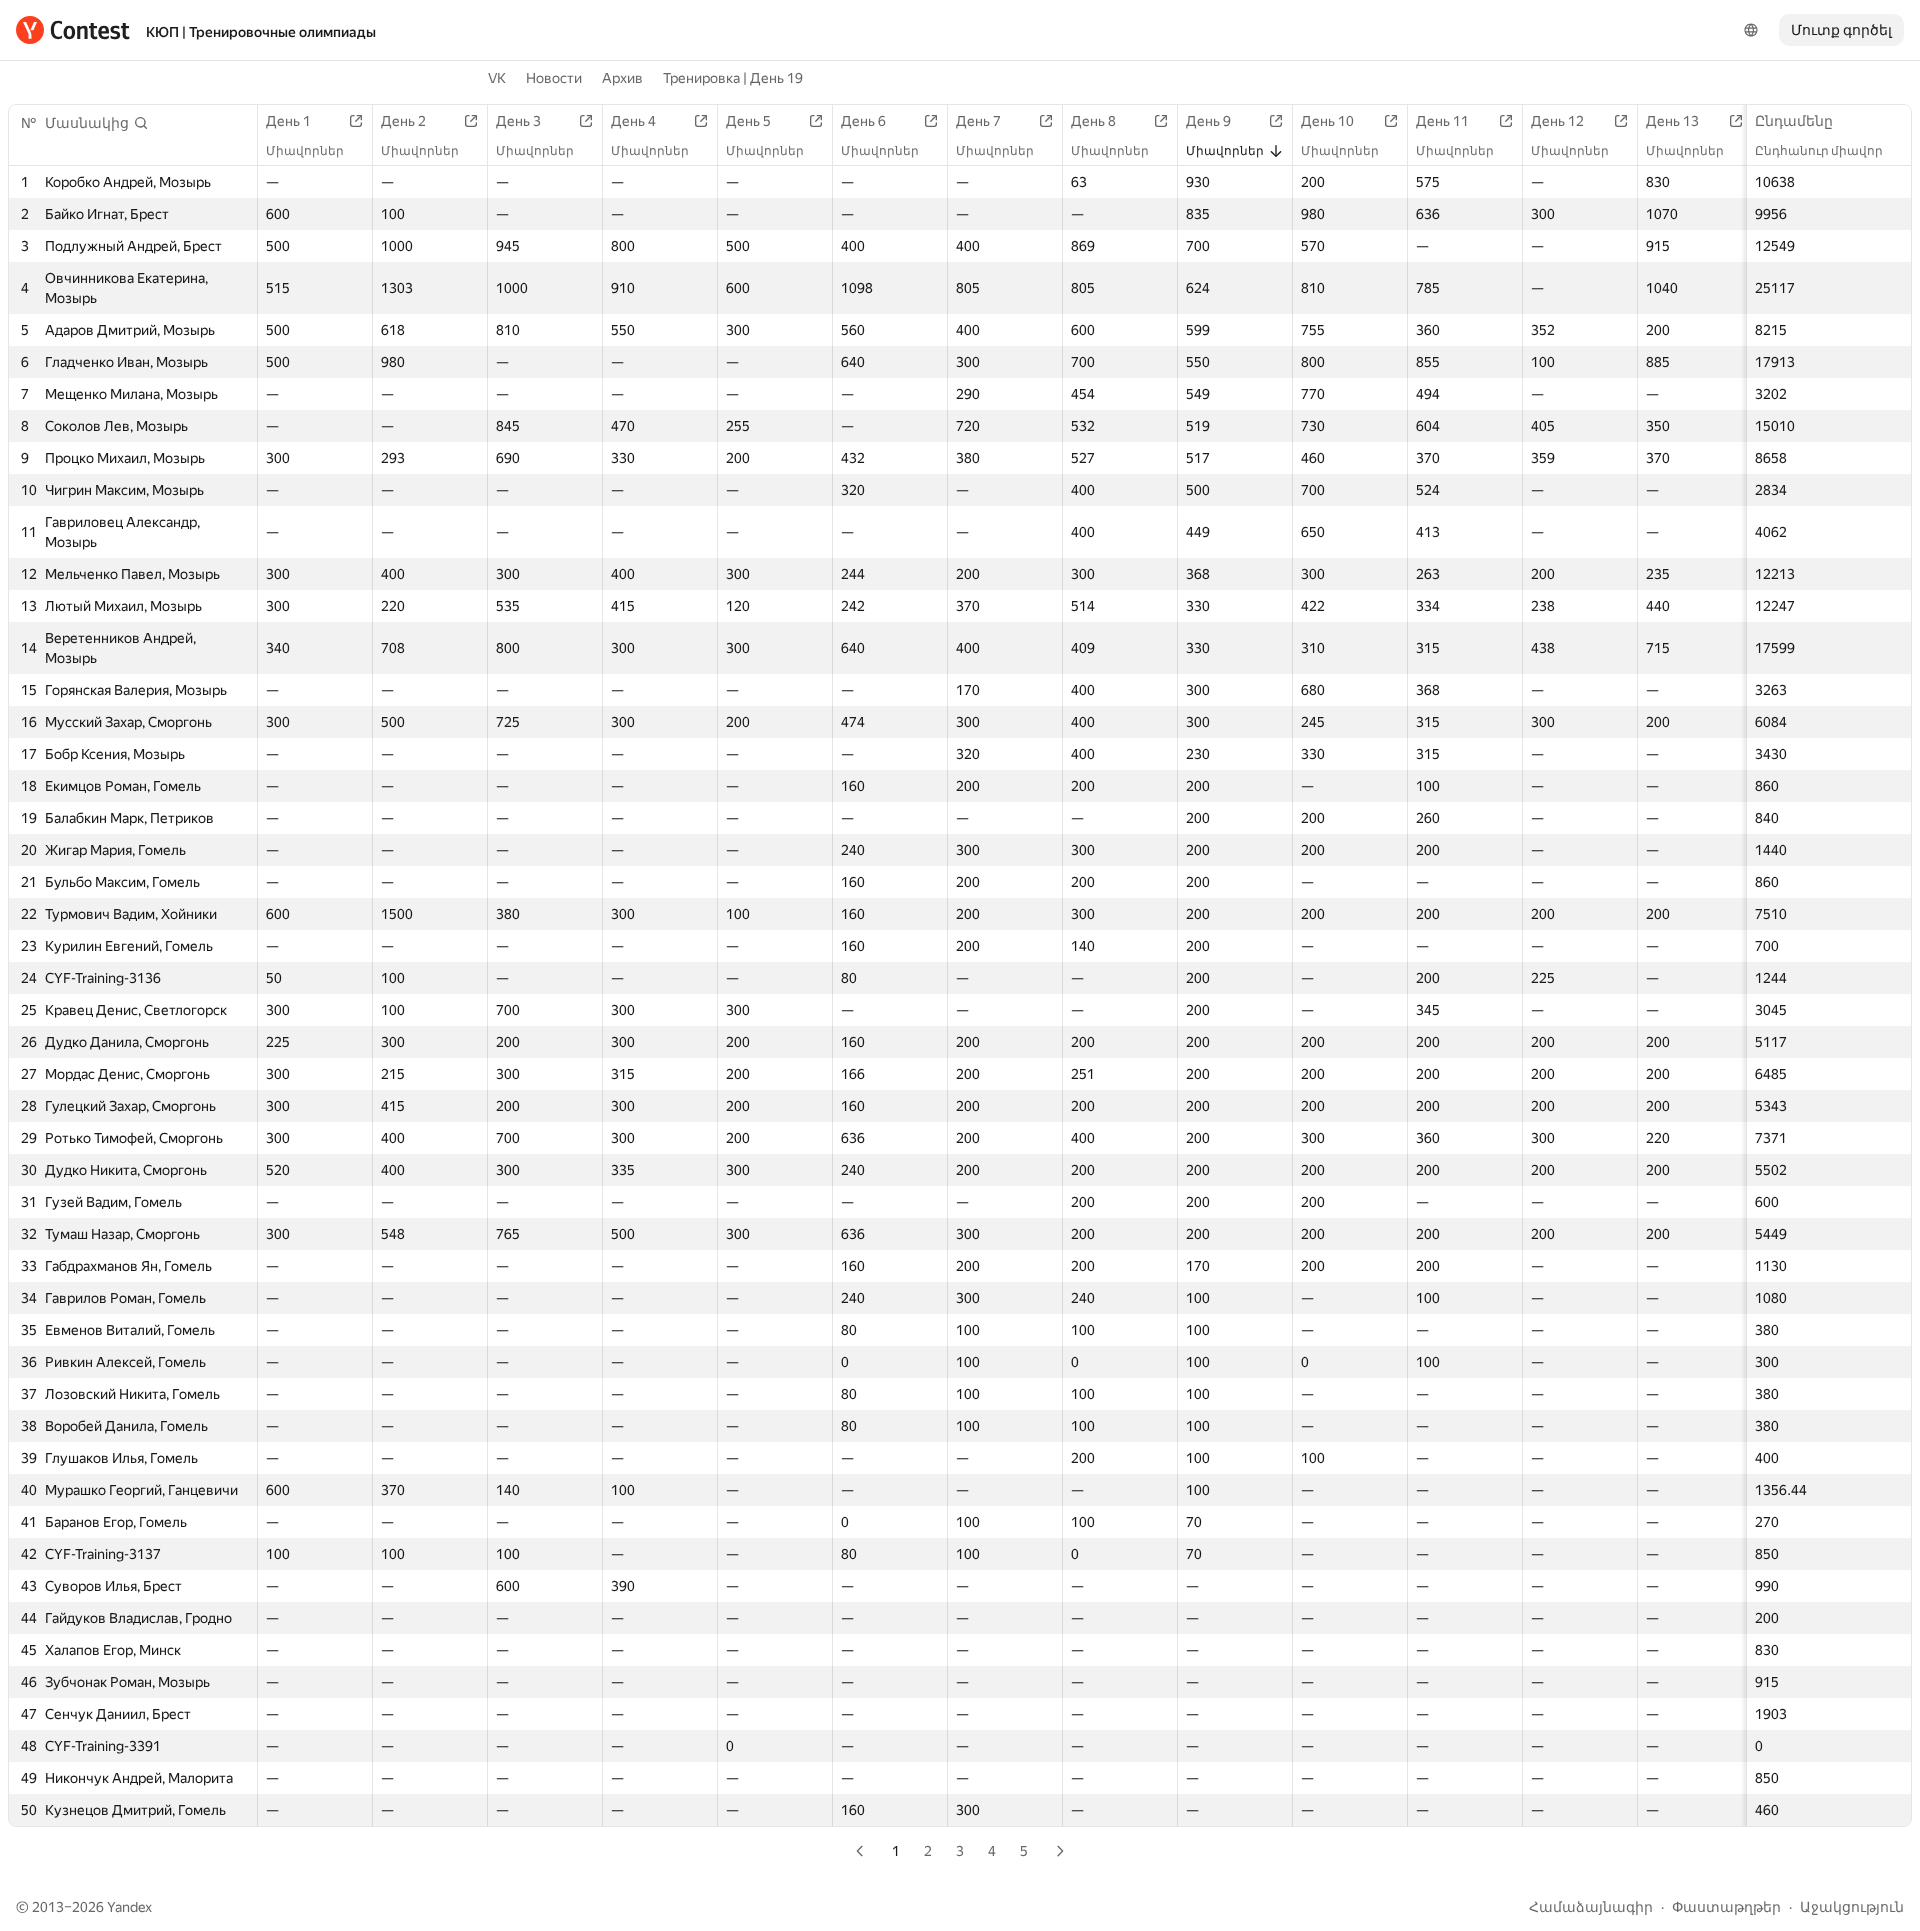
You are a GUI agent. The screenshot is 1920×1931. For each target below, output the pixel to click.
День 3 (518, 121)
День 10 (1327, 121)
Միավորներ (305, 151)
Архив (622, 78)
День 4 (633, 121)
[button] (97, 123)
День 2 (403, 121)
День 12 (1557, 121)
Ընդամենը (1794, 121)
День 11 (1442, 121)
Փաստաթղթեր (1726, 1907)
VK (497, 78)
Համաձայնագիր (1591, 1907)
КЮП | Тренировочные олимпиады (261, 32)
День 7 (978, 121)
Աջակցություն (1852, 1907)
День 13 (1672, 121)
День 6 (863, 121)
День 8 (1093, 121)
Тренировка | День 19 (733, 78)
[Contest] (73, 30)
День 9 (1208, 121)
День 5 (748, 121)
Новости (554, 78)
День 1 (288, 121)
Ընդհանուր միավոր (1819, 151)
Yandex (129, 1907)
